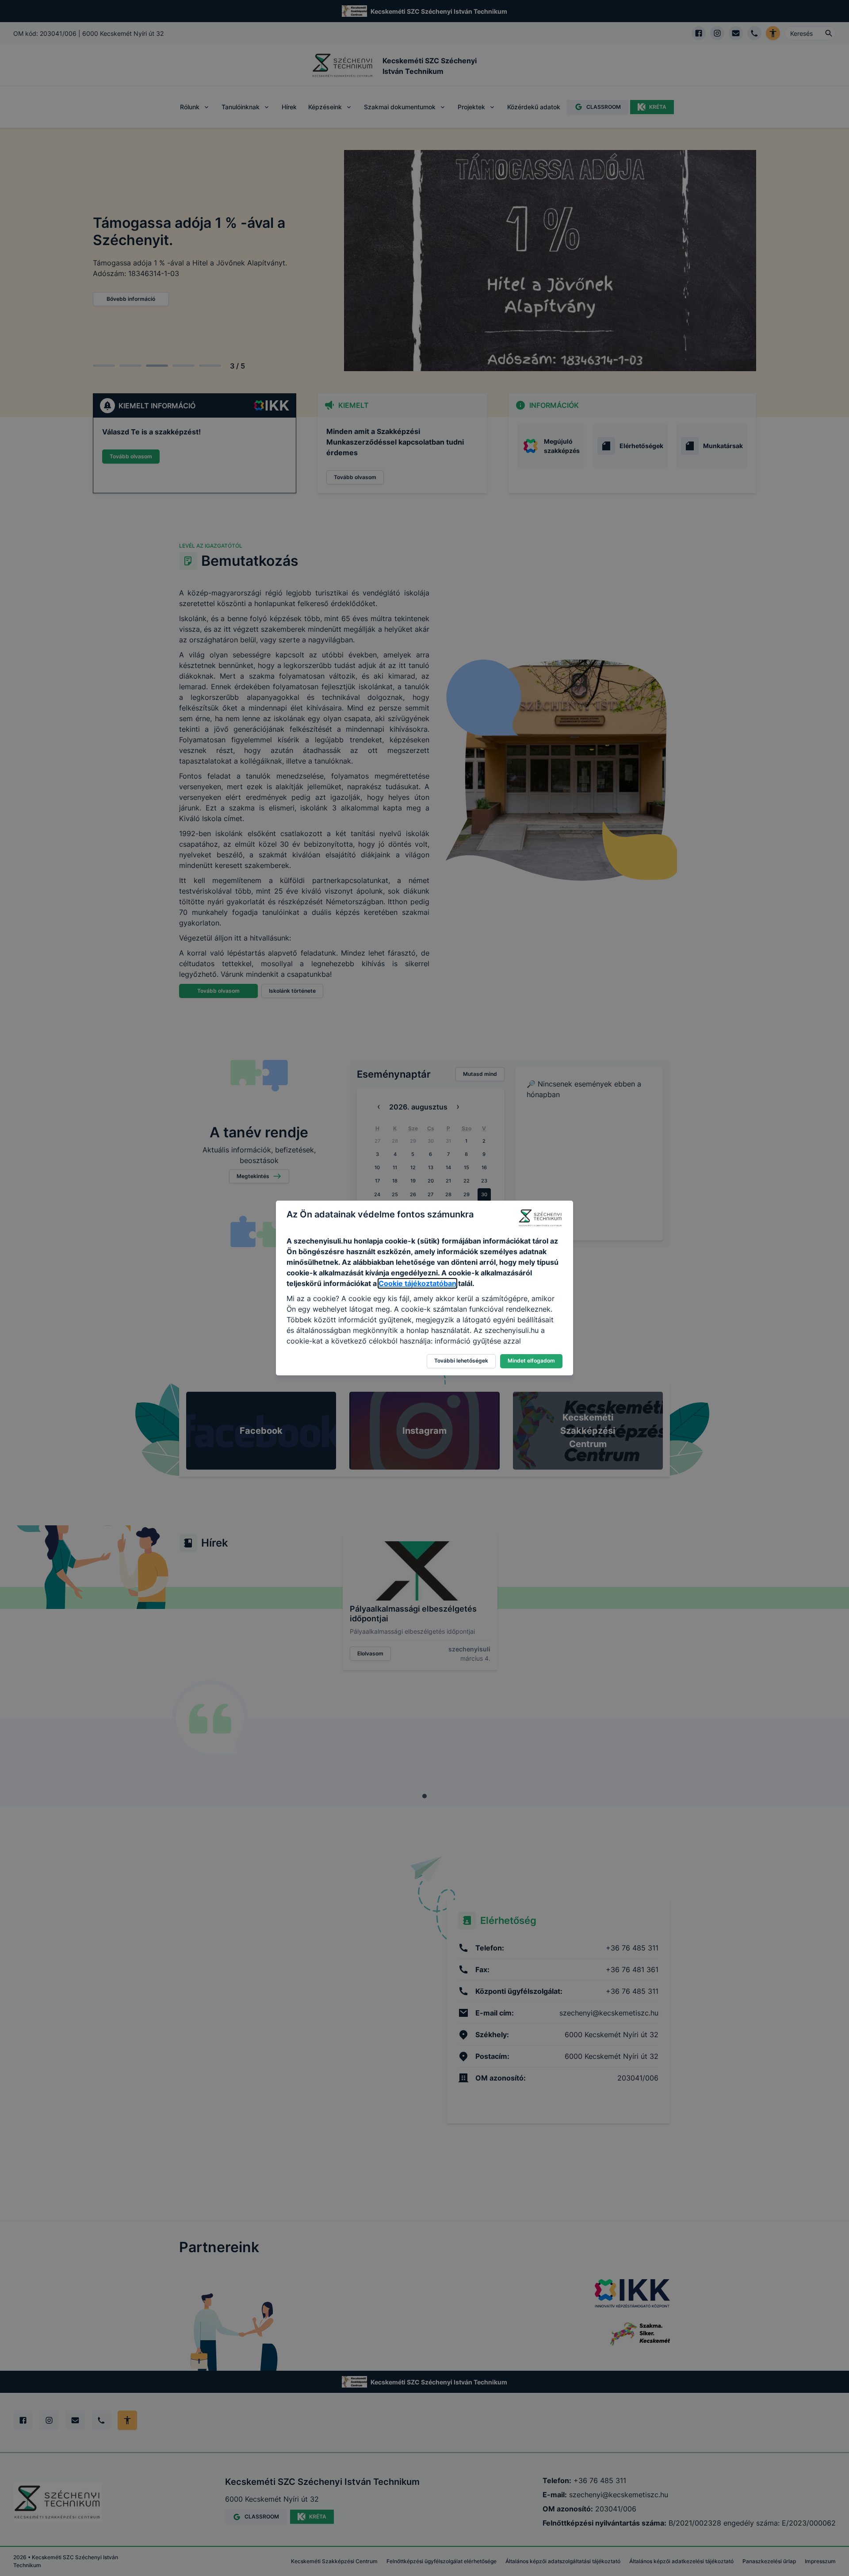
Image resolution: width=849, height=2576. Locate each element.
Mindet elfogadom (531, 1361)
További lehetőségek (461, 1361)
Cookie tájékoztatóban (417, 1283)
